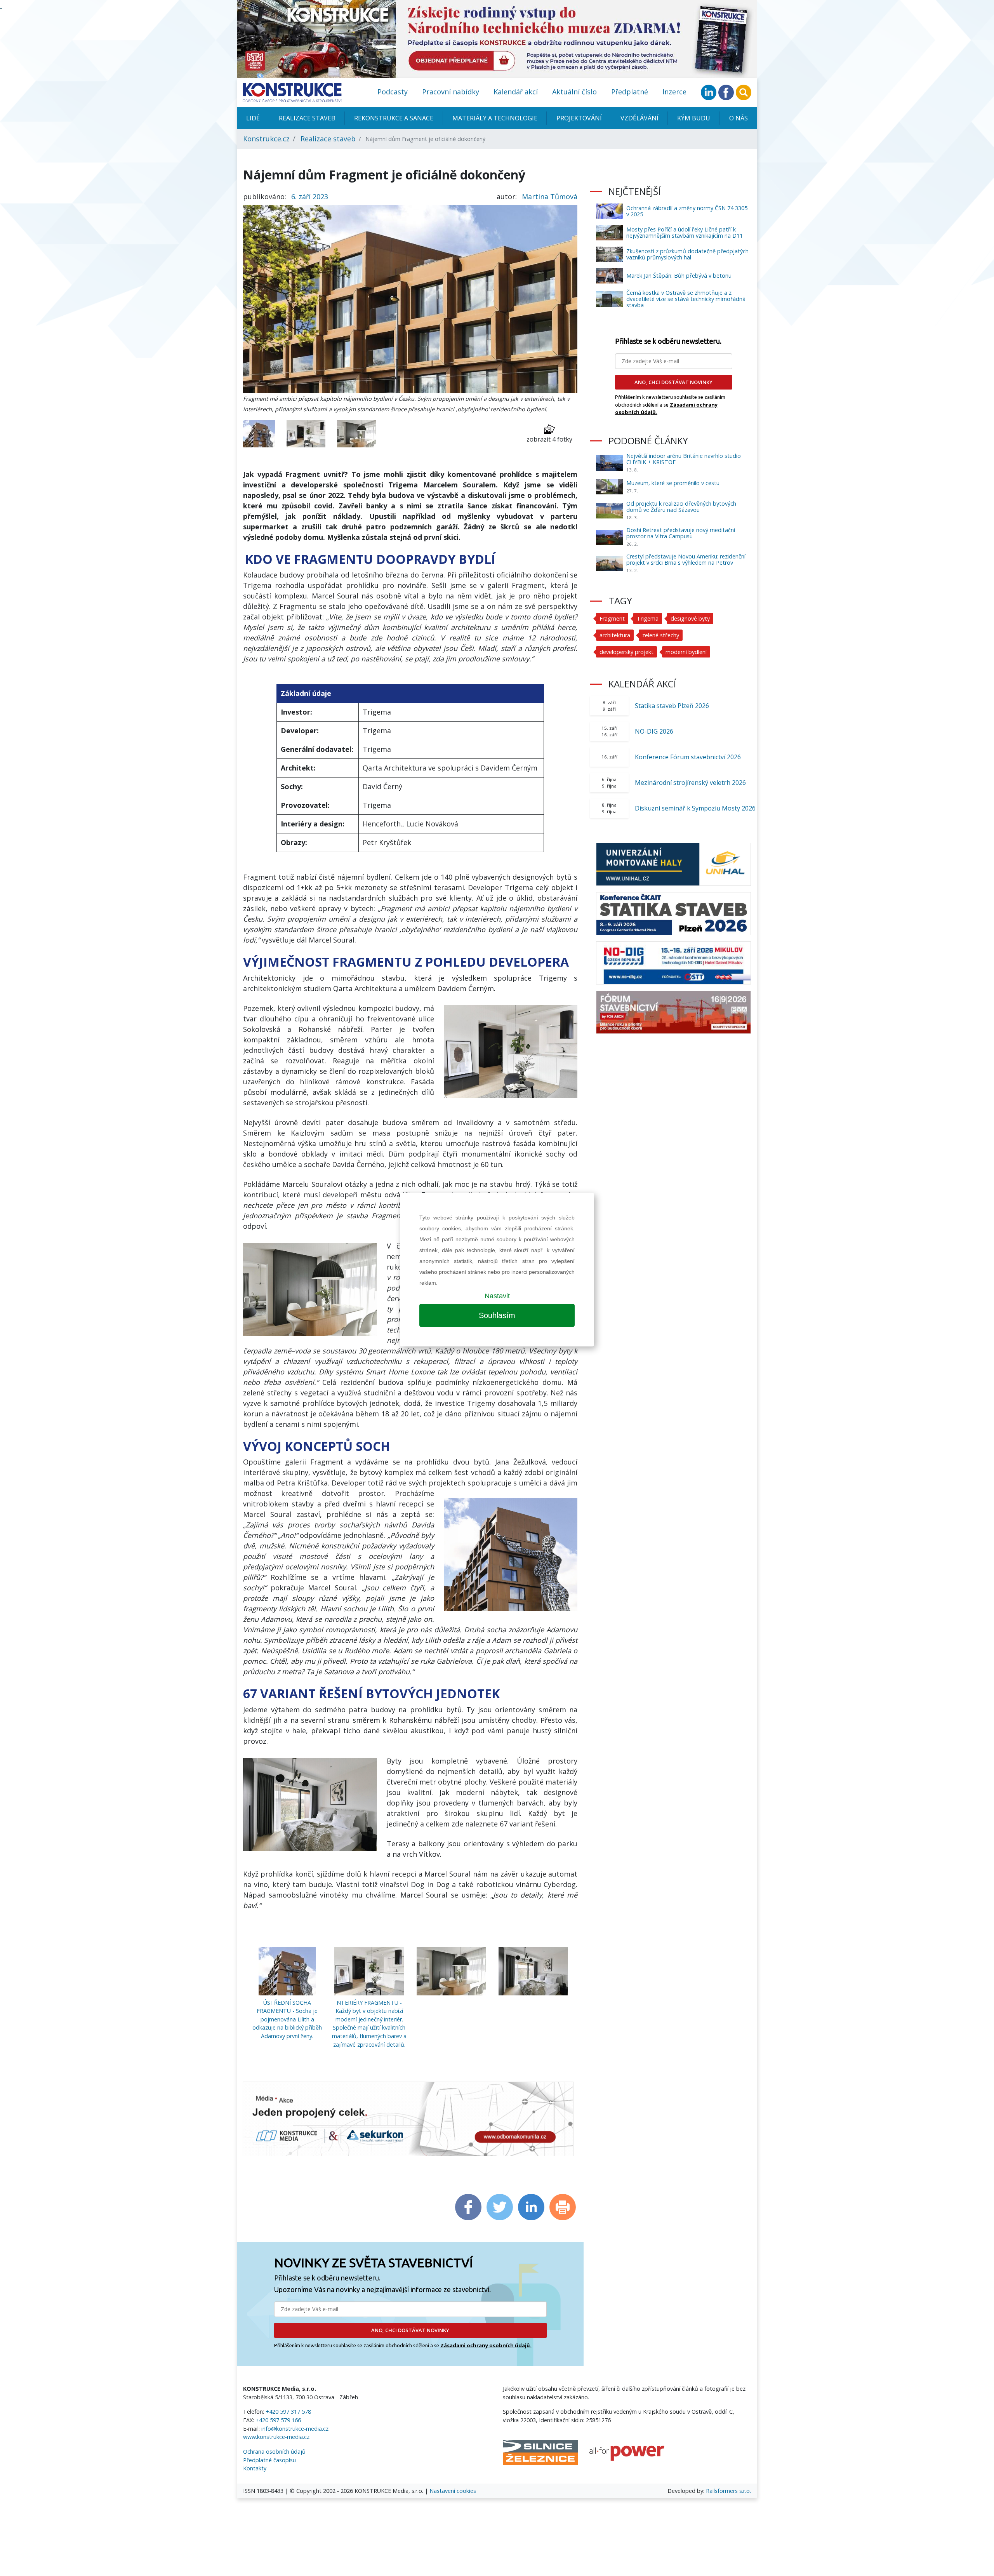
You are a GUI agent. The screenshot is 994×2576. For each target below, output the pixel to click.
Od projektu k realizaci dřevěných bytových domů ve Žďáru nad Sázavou (681, 507)
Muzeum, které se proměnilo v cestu (673, 483)
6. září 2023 (310, 197)
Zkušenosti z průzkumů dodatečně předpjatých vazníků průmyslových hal (687, 254)
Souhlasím (497, 1315)
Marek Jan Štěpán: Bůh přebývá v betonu (679, 276)
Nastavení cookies (453, 2491)
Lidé (253, 118)
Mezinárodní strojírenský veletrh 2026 (690, 783)
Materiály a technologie (495, 118)
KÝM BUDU (694, 118)
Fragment (612, 618)
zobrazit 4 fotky (549, 439)
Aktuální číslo (574, 92)
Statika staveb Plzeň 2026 (672, 706)
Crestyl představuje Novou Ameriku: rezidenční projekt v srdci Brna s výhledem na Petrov (686, 559)
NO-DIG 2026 (654, 731)
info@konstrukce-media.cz (295, 2429)
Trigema (648, 618)
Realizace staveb (307, 118)
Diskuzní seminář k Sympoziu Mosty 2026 (695, 808)
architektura (615, 635)
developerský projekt (626, 652)
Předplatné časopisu (269, 2460)
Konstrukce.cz (266, 139)
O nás (739, 118)
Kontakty (255, 2468)
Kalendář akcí (516, 92)
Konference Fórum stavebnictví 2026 (688, 757)
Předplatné (630, 92)
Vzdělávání (639, 118)
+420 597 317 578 (288, 2412)
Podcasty (393, 92)
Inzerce (674, 92)
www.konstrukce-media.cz (276, 2437)
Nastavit (497, 1296)
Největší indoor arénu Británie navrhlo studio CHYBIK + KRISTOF (684, 459)
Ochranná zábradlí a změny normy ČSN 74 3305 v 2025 (687, 211)
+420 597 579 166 (278, 2420)
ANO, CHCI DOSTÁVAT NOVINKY (410, 2330)
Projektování (579, 118)
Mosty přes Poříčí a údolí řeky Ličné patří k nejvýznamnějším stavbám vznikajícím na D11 (685, 232)
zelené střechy (661, 635)
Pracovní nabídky (451, 92)
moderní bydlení (686, 652)
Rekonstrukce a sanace (394, 118)
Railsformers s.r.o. (728, 2491)
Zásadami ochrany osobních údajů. (486, 2345)
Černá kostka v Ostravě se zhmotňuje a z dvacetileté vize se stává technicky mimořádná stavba (686, 299)
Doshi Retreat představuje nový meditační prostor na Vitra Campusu (681, 533)
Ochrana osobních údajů (274, 2452)
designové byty (690, 618)
